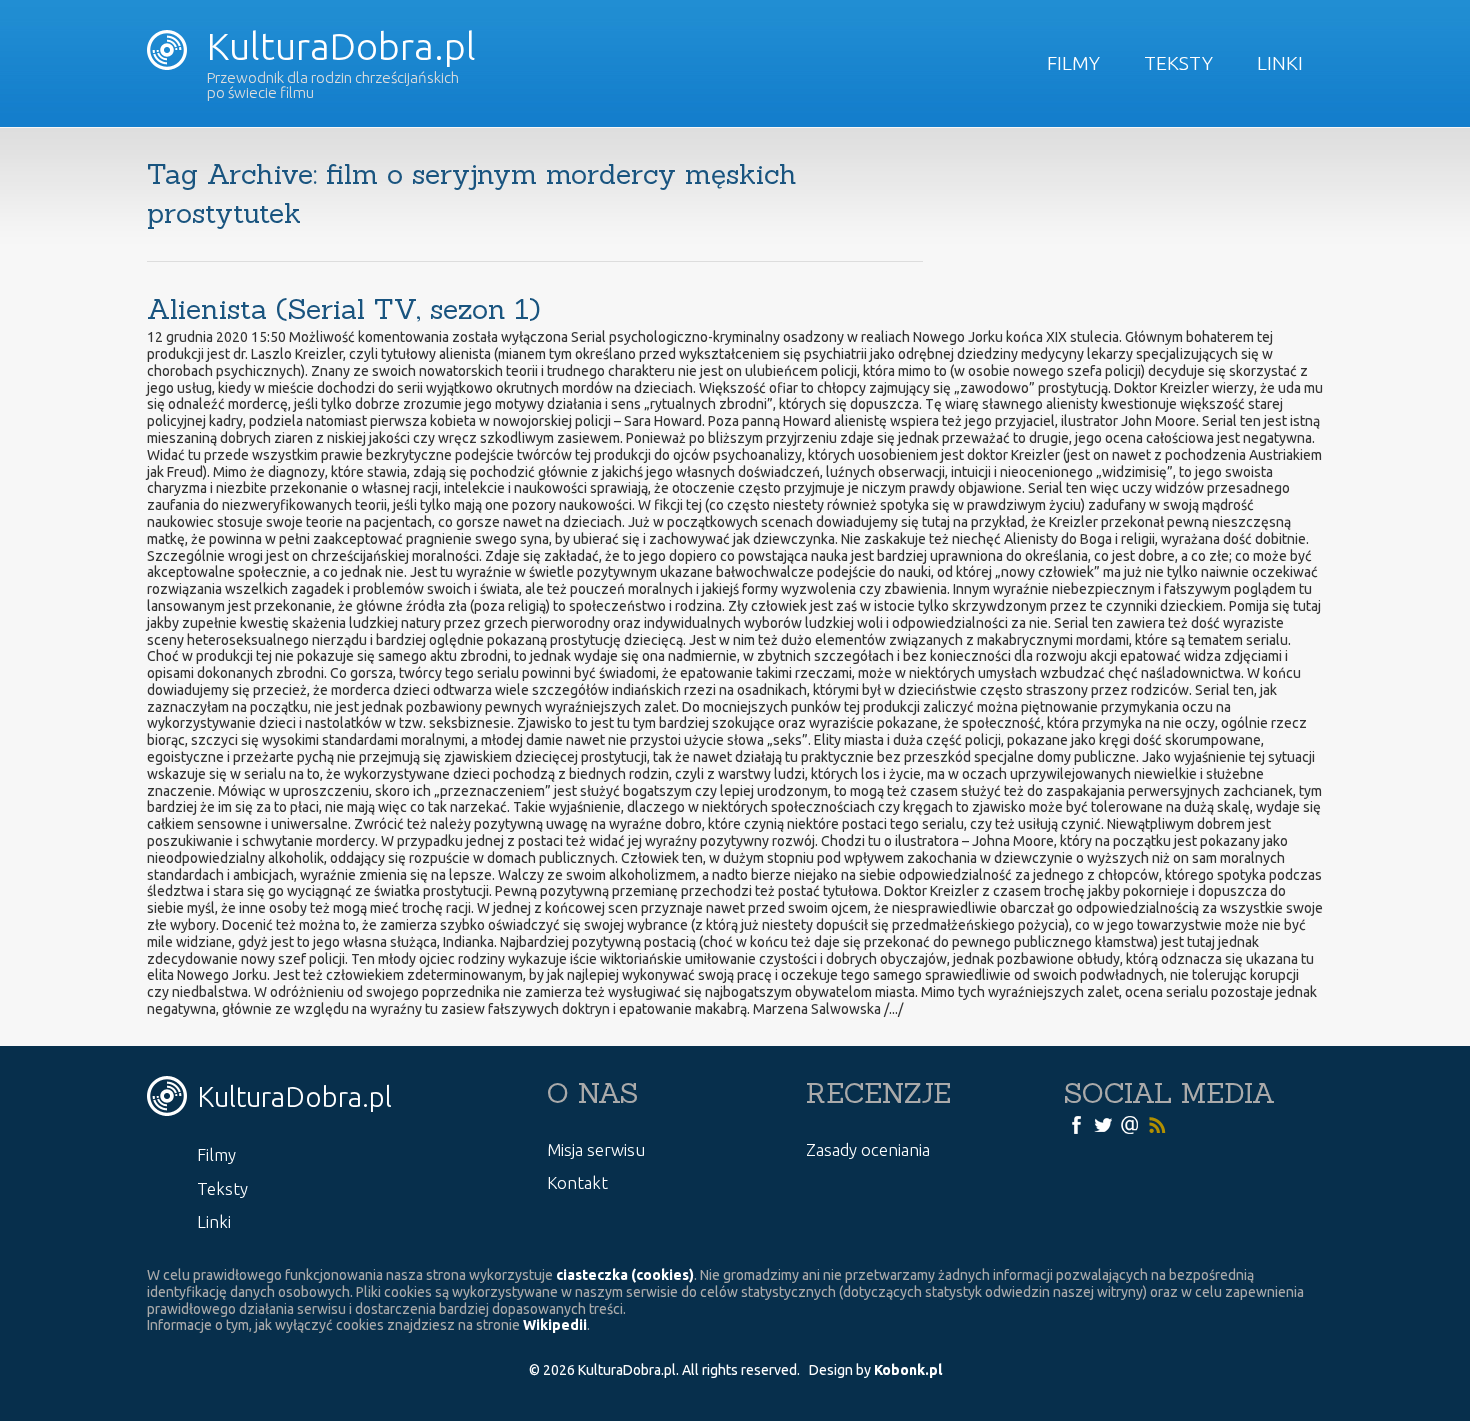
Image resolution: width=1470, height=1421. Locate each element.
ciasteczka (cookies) (625, 1275)
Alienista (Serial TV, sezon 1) (343, 309)
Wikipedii (555, 1325)
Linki (1280, 63)
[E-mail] (1130, 1124)
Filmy (1073, 63)
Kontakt (577, 1182)
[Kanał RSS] (1157, 1124)
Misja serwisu (596, 1149)
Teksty (1178, 63)
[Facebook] (1076, 1124)
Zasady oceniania (868, 1149)
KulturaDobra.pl (337, 46)
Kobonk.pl (908, 1370)
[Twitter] (1103, 1124)
